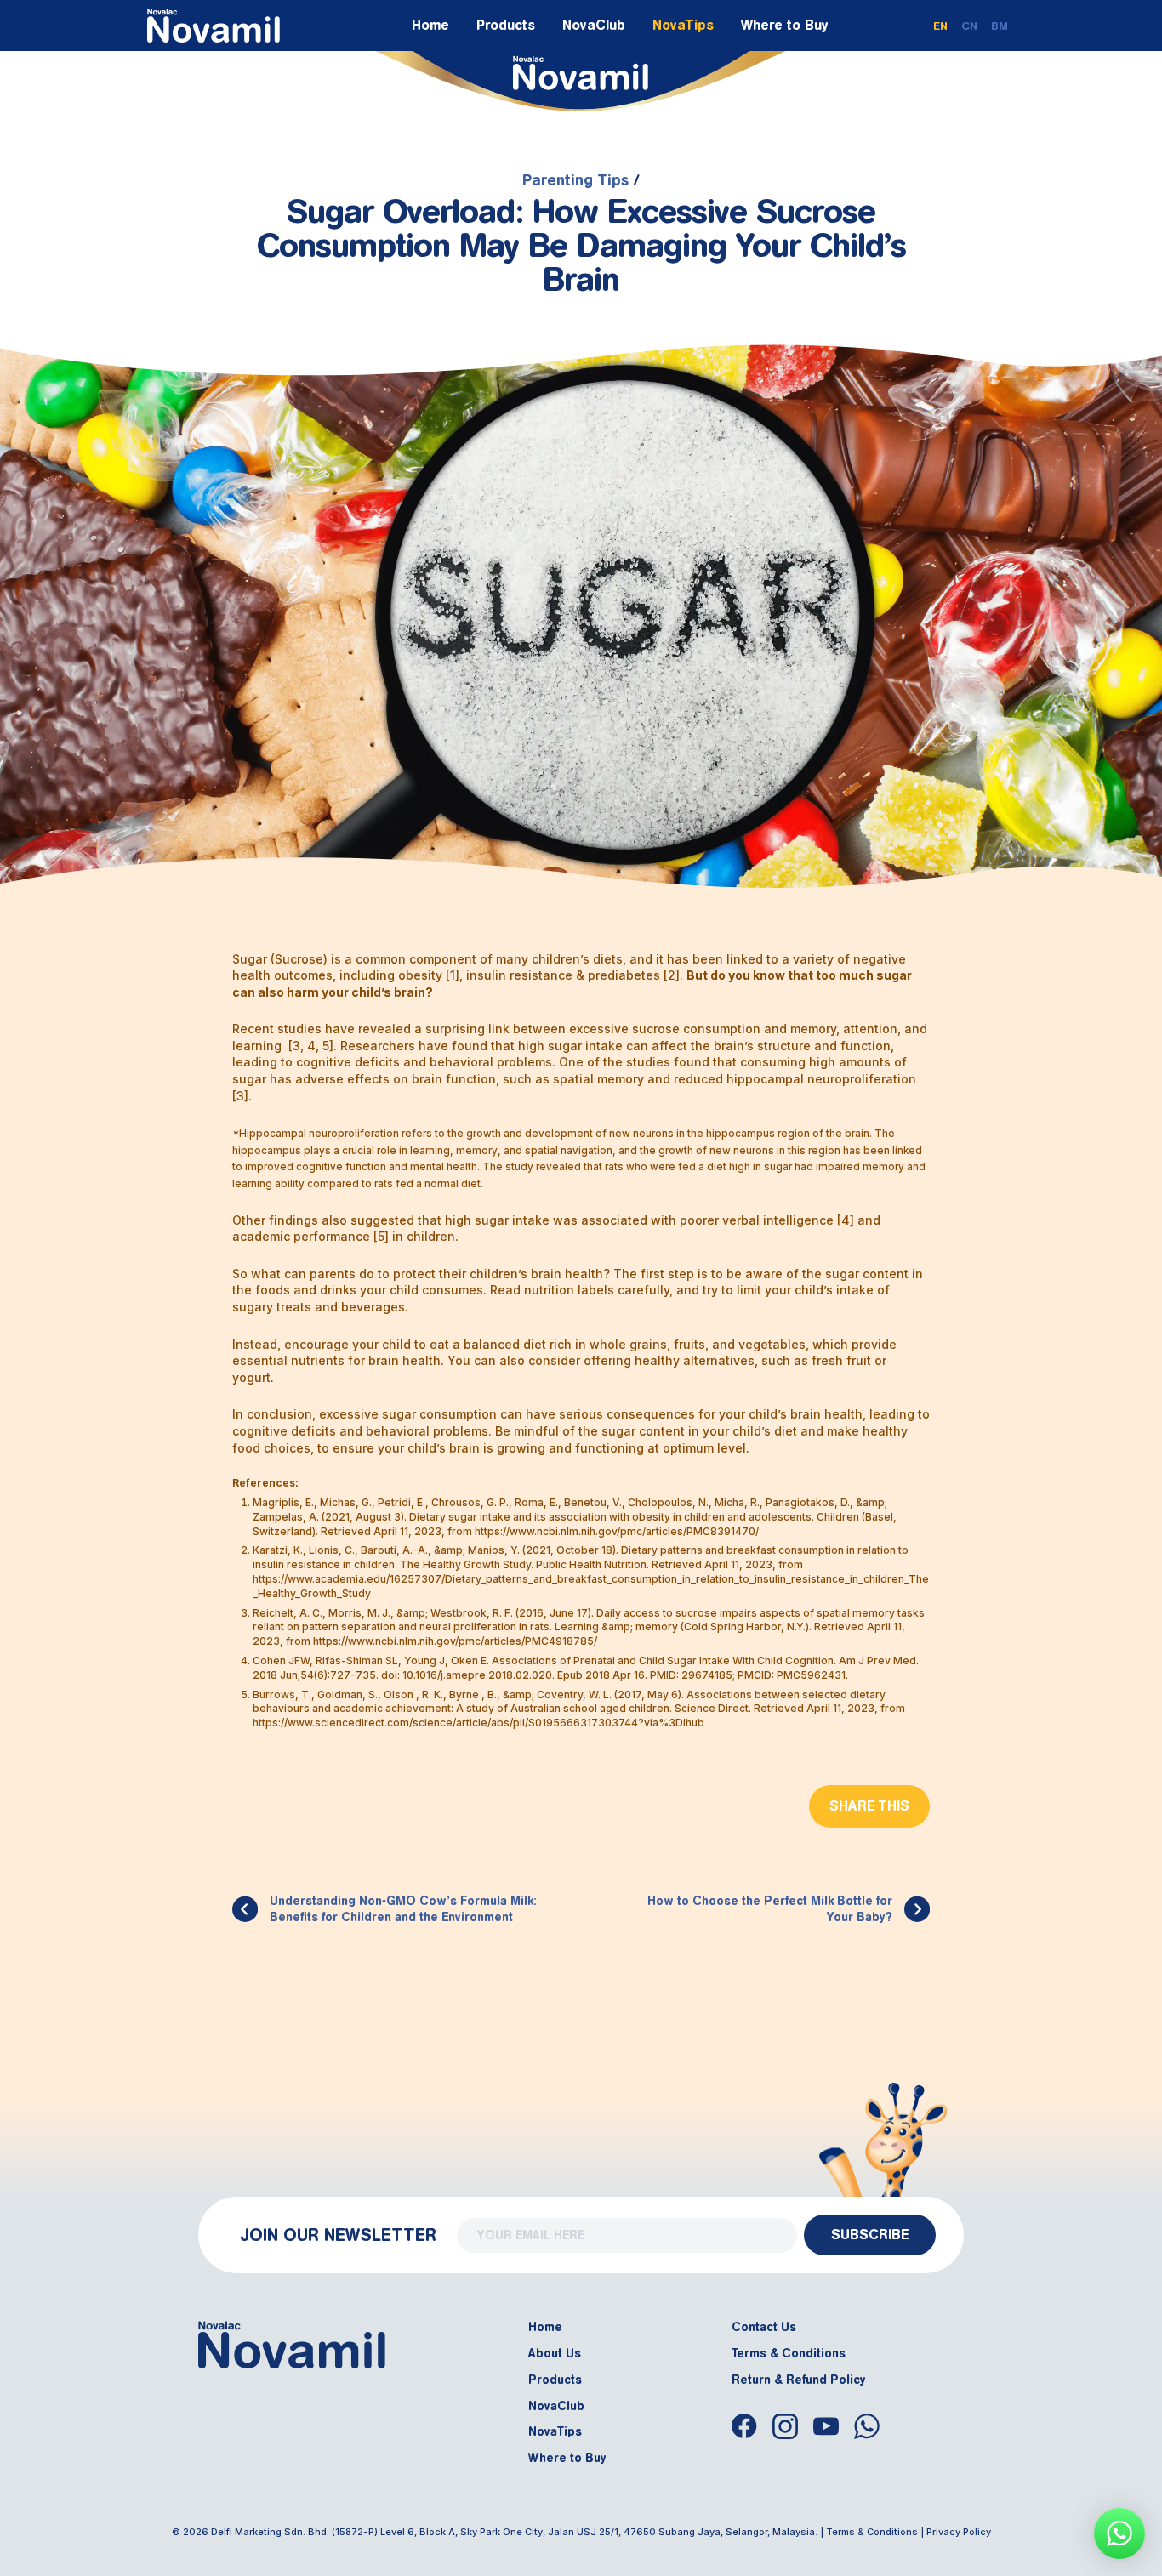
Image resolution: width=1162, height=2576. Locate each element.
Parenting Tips (575, 180)
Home (430, 25)
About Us (555, 2354)
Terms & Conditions (789, 2354)
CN (969, 26)
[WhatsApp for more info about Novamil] (1119, 2533)
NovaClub (594, 25)
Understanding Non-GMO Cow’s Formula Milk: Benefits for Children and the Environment (403, 1910)
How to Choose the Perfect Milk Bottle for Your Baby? (770, 1910)
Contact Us (764, 2327)
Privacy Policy (959, 2532)
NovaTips (683, 25)
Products (506, 25)
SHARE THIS (869, 1806)
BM (1000, 26)
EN (940, 26)
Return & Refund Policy (799, 2379)
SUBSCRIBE (870, 2235)
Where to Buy (785, 25)
